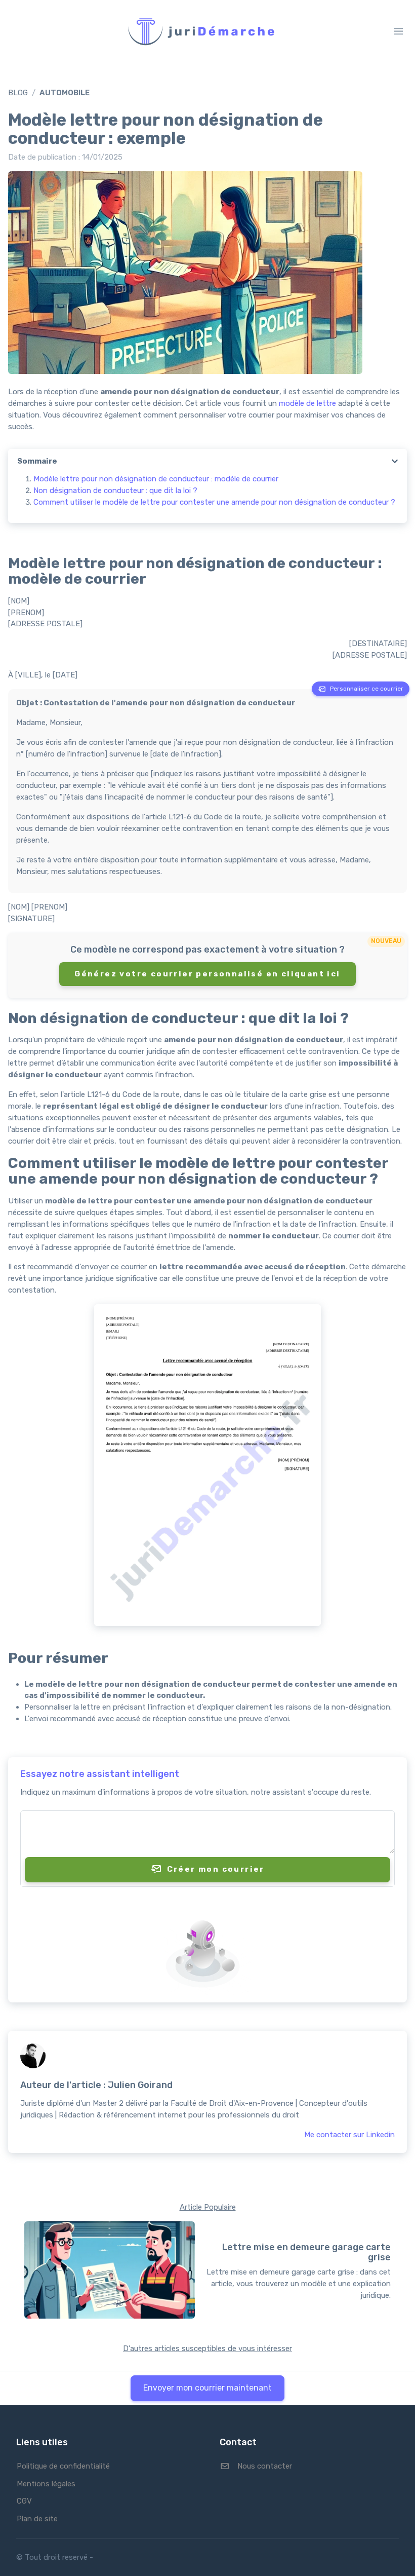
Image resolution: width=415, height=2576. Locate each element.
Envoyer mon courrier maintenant (207, 2388)
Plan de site (37, 2519)
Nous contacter (265, 2466)
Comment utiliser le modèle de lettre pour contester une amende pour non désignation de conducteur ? (214, 502)
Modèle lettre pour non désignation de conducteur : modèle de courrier (156, 479)
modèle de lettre (307, 403)
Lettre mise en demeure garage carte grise (306, 2253)
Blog (18, 93)
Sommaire (37, 461)
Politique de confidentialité (63, 2466)
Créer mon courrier (216, 1869)
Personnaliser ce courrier (367, 689)
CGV (24, 2501)
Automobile (65, 93)
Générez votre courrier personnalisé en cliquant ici (207, 974)
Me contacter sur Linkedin (349, 2135)
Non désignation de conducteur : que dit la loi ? (115, 490)
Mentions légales (46, 2484)
